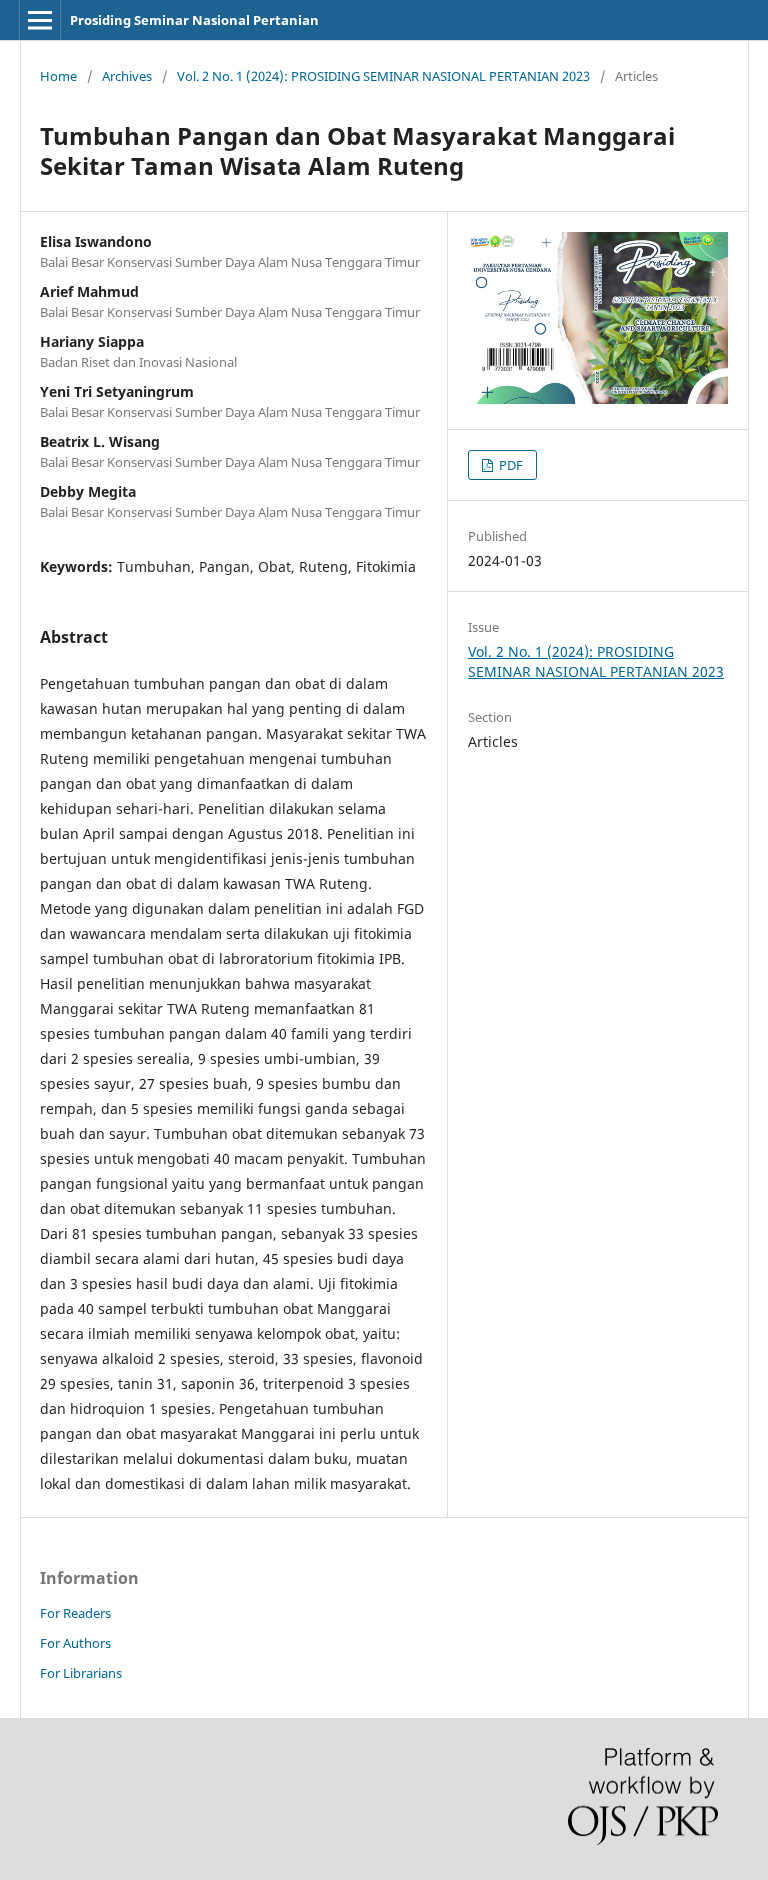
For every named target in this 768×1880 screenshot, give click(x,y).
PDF (509, 465)
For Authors (75, 1643)
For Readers (75, 1613)
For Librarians (81, 1673)
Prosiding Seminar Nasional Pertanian (194, 20)
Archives (127, 76)
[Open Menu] (40, 20)
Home (58, 76)
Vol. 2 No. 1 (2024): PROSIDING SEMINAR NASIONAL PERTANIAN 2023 (383, 76)
